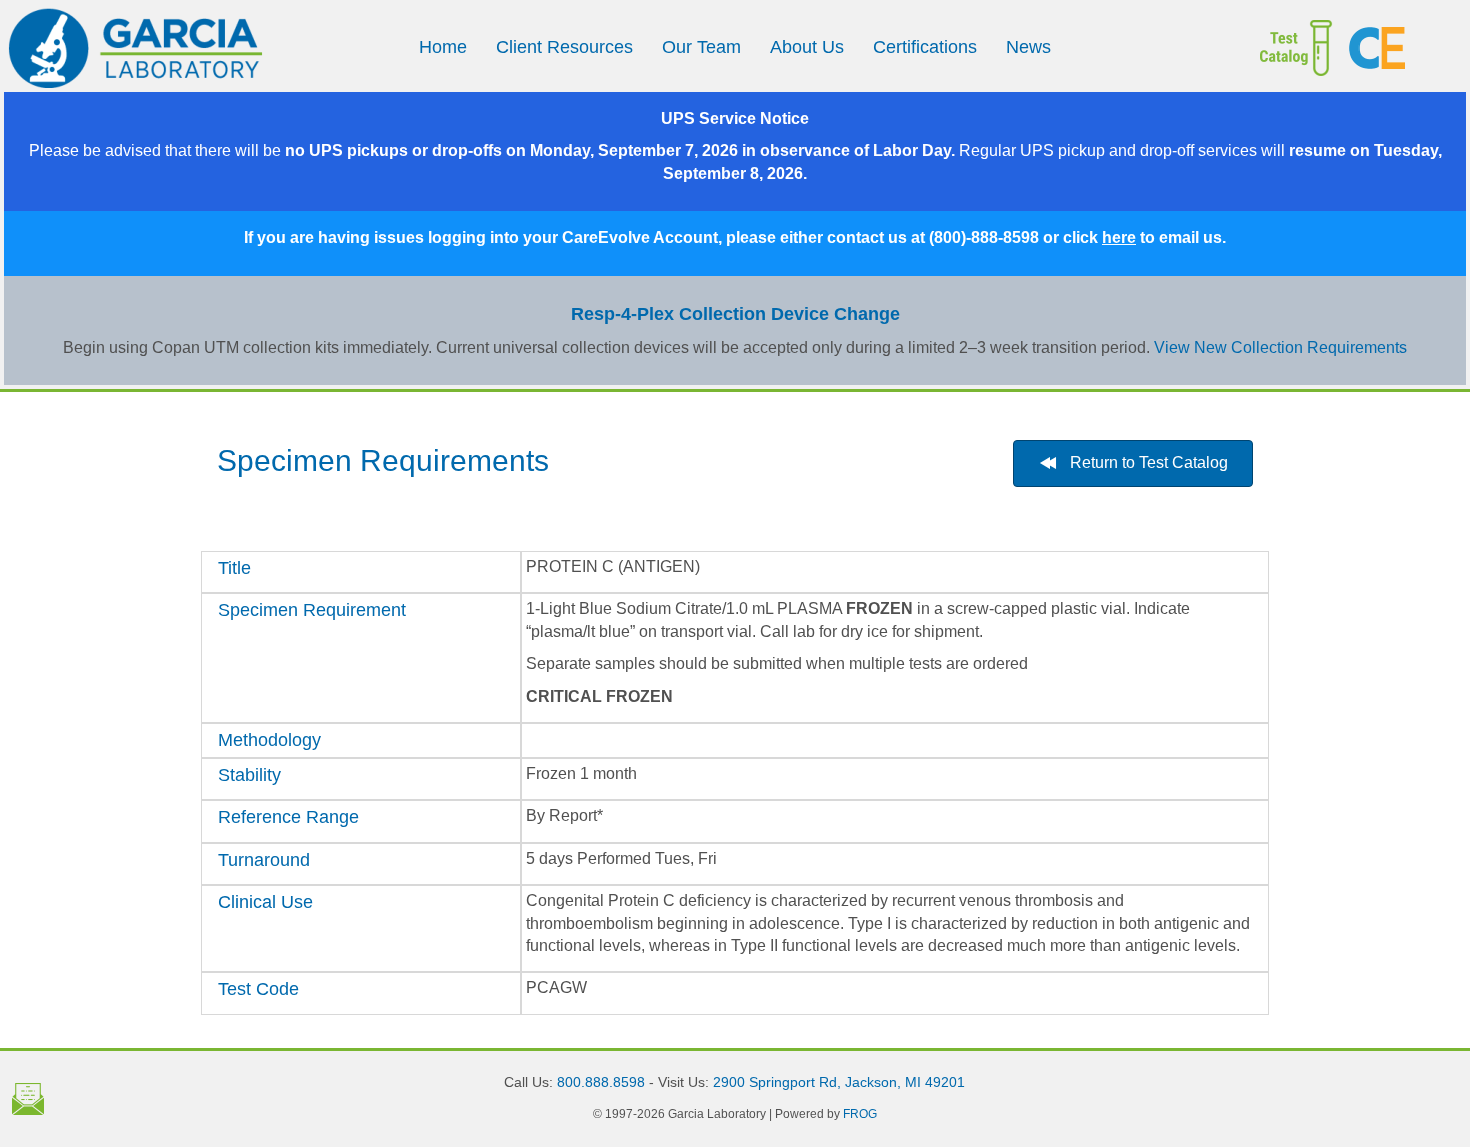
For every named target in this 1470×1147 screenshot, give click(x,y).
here (1119, 237)
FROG (860, 1114)
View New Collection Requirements (1280, 347)
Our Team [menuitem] (701, 47)
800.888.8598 (601, 1082)
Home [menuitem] (443, 47)
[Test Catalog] (1269, 48)
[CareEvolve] (1399, 48)
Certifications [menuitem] (925, 47)
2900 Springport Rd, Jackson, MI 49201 (839, 1082)
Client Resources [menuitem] (564, 47)
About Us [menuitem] (807, 47)
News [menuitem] (1028, 47)
